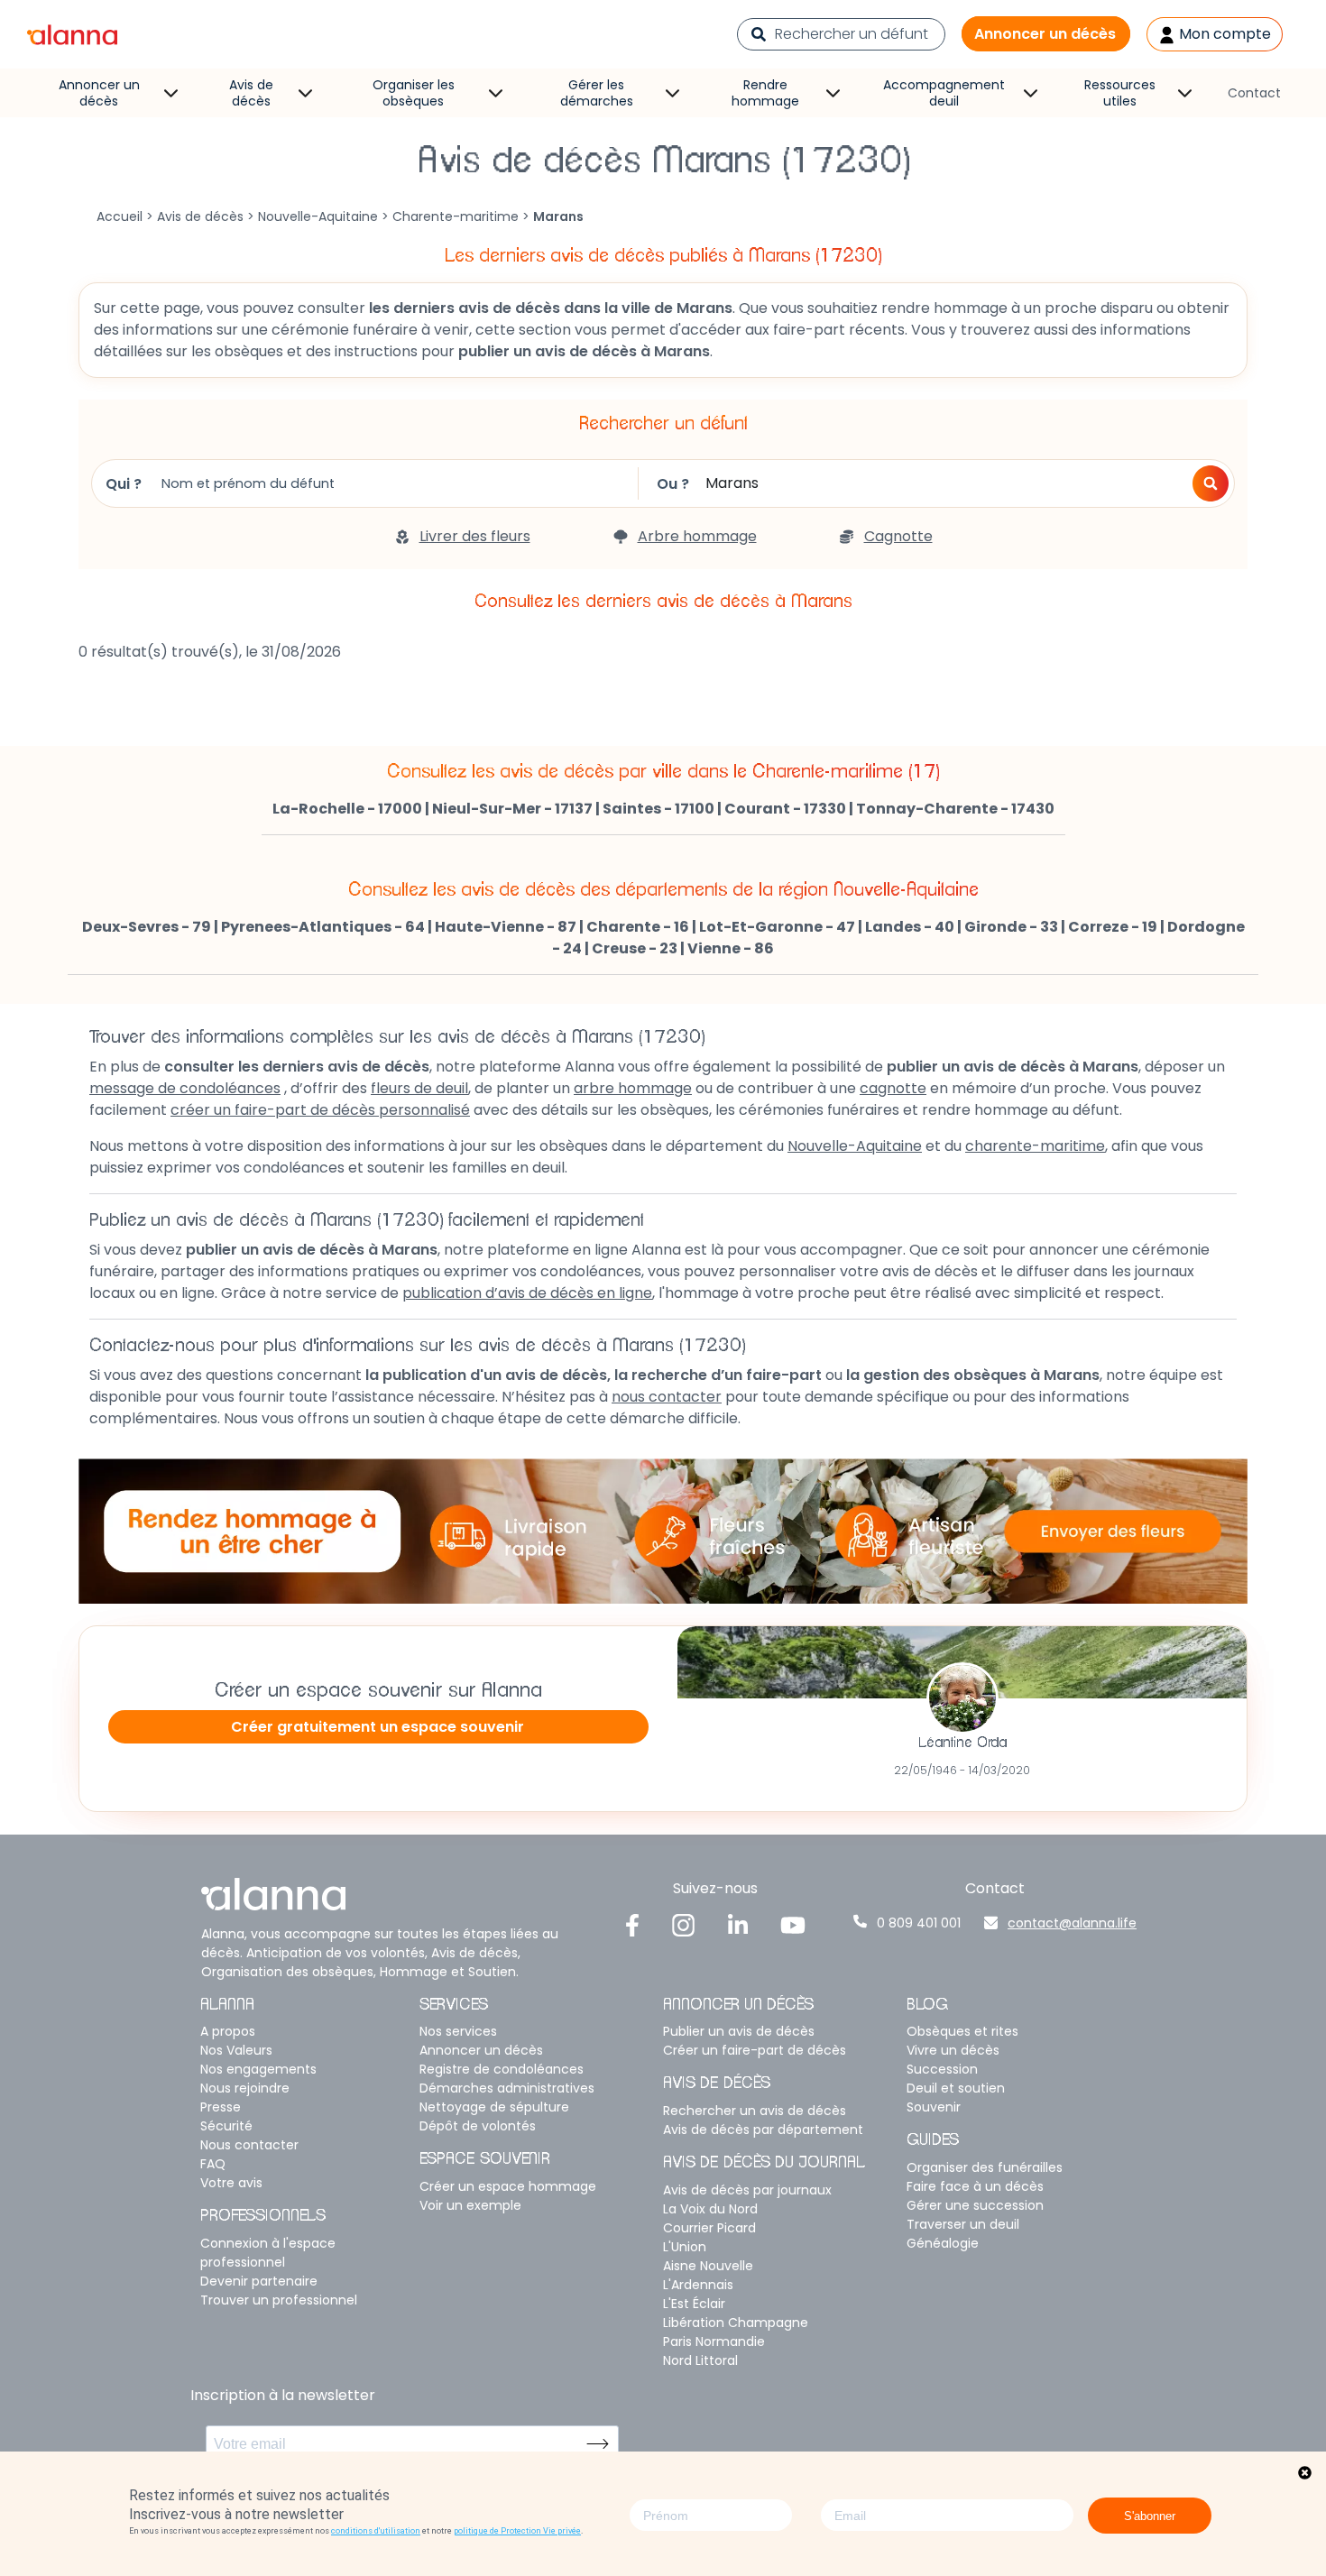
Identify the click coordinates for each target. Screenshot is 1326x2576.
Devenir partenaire (259, 2281)
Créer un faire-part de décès (755, 2050)
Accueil (120, 216)
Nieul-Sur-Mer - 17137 (512, 809)
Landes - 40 (910, 927)
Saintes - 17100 (658, 809)
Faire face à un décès (975, 2186)
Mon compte (1223, 34)
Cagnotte (898, 536)
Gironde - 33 (1011, 927)
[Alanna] (72, 33)
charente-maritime (1035, 1146)
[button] (1211, 483)
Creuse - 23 (635, 948)
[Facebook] (632, 1924)
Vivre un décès (953, 2050)
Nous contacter (249, 2145)
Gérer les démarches (597, 93)
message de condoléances (185, 1088)
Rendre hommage (765, 93)
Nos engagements (258, 2069)
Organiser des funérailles (985, 2167)
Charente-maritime (456, 216)
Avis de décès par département (763, 2130)
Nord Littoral (700, 2360)
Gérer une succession (975, 2205)
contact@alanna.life (1072, 1923)
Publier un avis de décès (739, 2031)
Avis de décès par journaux (747, 2190)
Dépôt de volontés (478, 2126)
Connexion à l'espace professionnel (268, 2253)
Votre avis (231, 2183)
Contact (1254, 93)
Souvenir (934, 2107)
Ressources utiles (1120, 93)
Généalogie (943, 2243)
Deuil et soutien (956, 2088)
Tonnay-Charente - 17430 (955, 809)
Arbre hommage (697, 536)
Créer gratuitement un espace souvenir (378, 1727)
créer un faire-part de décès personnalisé (320, 1110)
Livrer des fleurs (475, 536)
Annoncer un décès (1045, 34)
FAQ (213, 2164)
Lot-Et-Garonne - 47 (777, 927)
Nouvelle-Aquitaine (318, 216)
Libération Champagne (736, 2323)
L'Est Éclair (694, 2304)
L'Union (685, 2247)
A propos (228, 2031)
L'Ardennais (698, 2285)
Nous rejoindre (245, 2088)
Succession (942, 2069)
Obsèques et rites (962, 2031)
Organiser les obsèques (414, 93)
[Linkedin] (738, 1924)
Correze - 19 (1113, 927)
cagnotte (893, 1088)
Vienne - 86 (731, 948)
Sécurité (226, 2126)
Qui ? (124, 484)
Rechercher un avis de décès (755, 2111)
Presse (221, 2107)
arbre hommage (633, 1088)
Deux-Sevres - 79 (147, 927)
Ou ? (673, 484)
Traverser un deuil (963, 2224)
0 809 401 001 (919, 1923)
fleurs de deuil (419, 1088)
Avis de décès (251, 93)
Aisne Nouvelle (708, 2266)
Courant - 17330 (785, 809)
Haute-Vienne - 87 (506, 927)
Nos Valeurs (236, 2050)
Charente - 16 (638, 927)
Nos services (458, 2031)
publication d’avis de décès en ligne (527, 1293)
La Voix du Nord (710, 2209)
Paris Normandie (714, 2341)
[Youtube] (793, 1924)
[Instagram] (684, 1924)
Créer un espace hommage (508, 2186)
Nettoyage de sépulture (494, 2107)
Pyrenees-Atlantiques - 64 (323, 927)
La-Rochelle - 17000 (347, 809)
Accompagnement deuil (944, 93)
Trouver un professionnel (279, 2300)
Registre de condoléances (502, 2069)
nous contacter (667, 1397)
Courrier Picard (709, 2228)
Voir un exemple (470, 2205)
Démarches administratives (507, 2088)
